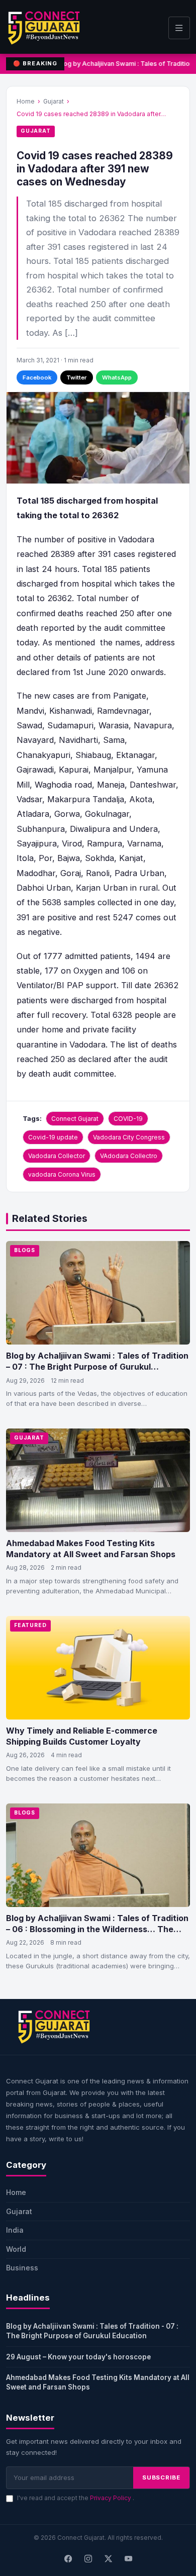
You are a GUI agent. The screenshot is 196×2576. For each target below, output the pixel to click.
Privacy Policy (111, 2498)
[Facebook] (68, 2559)
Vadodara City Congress (129, 1137)
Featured (30, 1625)
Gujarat (54, 101)
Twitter (77, 377)
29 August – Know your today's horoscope (78, 2357)
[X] (108, 2559)
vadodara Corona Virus (62, 1174)
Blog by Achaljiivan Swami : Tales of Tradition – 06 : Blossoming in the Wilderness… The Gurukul (97, 1929)
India (15, 2230)
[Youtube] (128, 2559)
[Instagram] (88, 2559)
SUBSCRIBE (161, 2477)
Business (22, 2268)
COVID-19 (128, 1119)
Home (26, 101)
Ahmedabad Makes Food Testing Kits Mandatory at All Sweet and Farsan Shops (91, 1549)
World (16, 2249)
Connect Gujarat (75, 1119)
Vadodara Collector (57, 1156)
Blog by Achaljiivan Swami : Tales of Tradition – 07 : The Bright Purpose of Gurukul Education (97, 1366)
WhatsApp (117, 377)
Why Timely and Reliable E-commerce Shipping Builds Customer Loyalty (82, 1736)
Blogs (25, 1250)
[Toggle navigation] (179, 28)
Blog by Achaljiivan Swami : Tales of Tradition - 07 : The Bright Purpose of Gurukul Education (92, 2331)
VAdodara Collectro (129, 1156)
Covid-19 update (53, 1137)
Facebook (37, 377)
